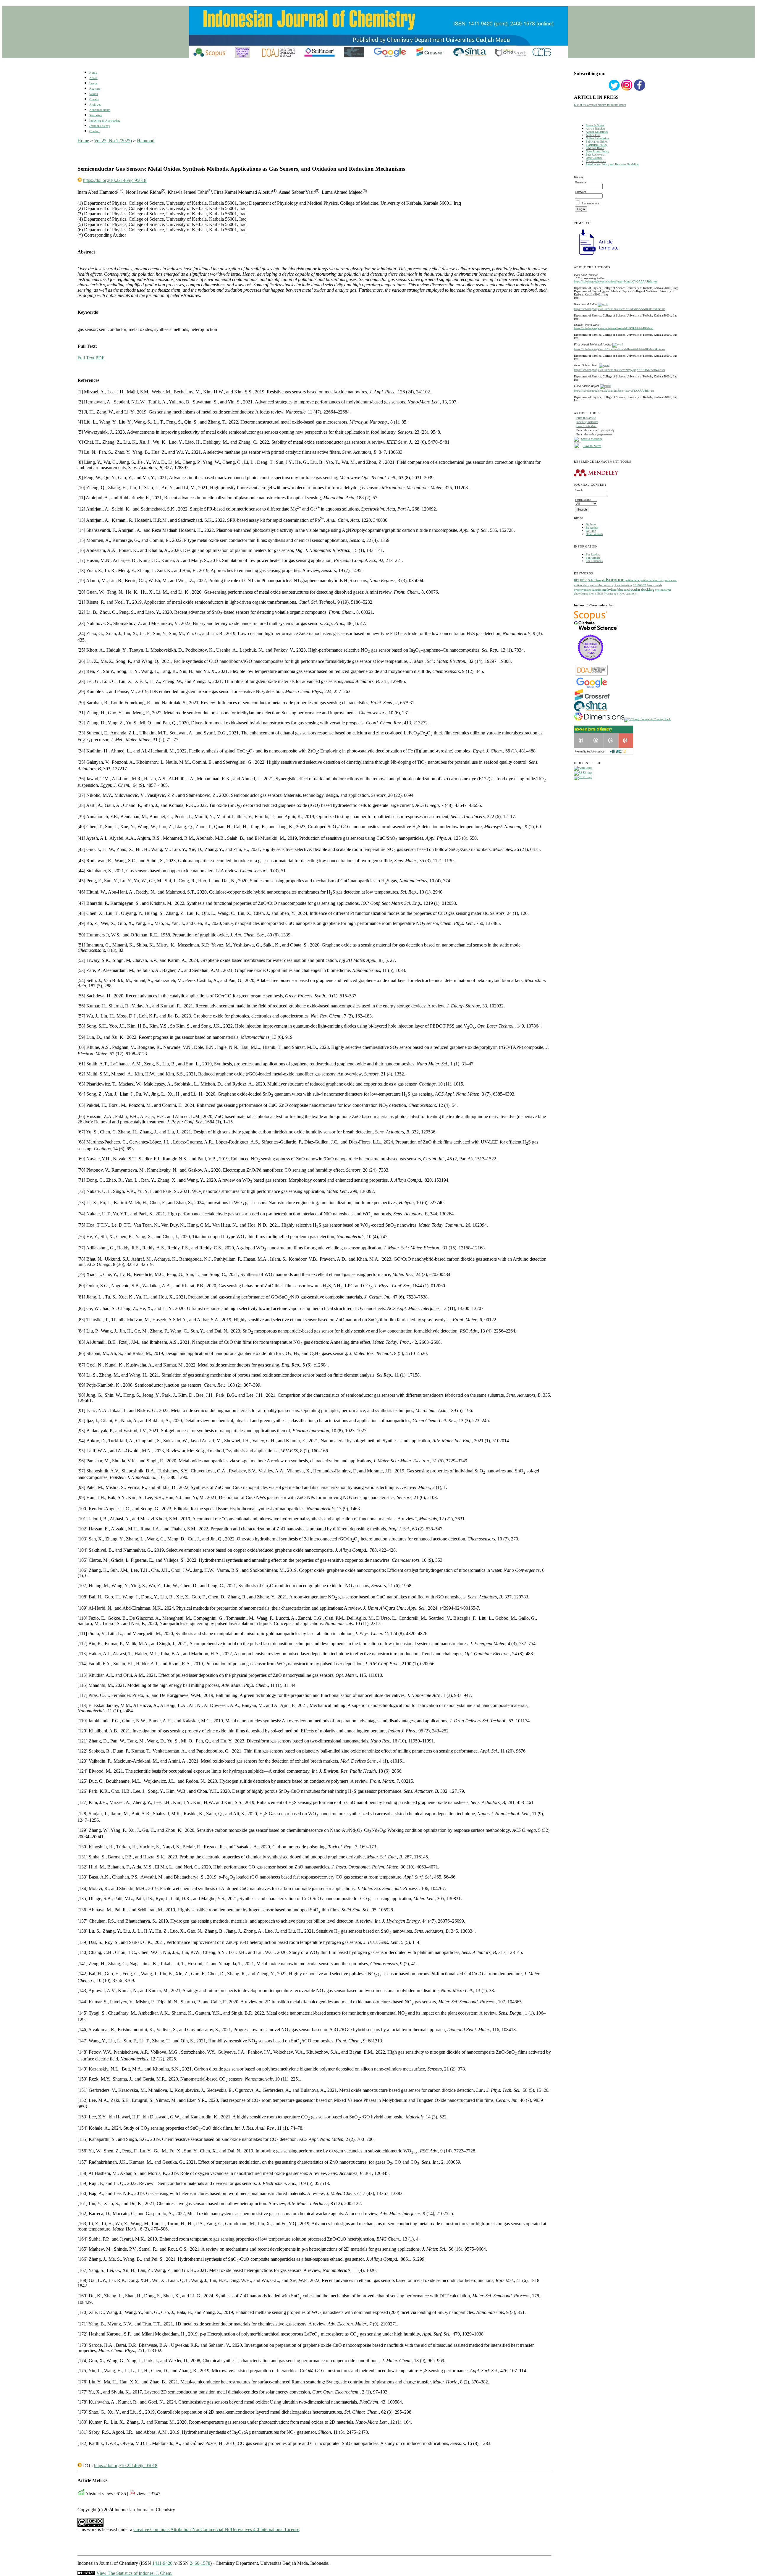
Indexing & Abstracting (105, 121)
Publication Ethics (597, 142)
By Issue (591, 524)
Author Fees (593, 135)
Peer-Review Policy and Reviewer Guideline (612, 164)
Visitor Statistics (596, 161)
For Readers (593, 554)
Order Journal (594, 158)
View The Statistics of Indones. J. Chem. (134, 2573)
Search (94, 94)
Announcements (100, 110)
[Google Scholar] (592, 687)
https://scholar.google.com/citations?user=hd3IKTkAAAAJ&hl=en (614, 328)
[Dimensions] (599, 719)
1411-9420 (162, 2563)
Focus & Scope (595, 125)
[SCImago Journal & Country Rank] (647, 719)
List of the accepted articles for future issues (600, 105)
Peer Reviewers (595, 155)
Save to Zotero (592, 446)
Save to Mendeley (592, 439)
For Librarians (594, 561)
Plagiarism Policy (596, 145)
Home (93, 73)
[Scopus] (591, 620)
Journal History (100, 126)
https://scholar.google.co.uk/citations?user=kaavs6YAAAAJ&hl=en (614, 391)
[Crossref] (592, 700)
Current (94, 99)
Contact (94, 131)
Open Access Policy (597, 151)
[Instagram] (627, 90)
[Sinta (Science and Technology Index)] (591, 712)
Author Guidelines (597, 132)
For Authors (593, 558)
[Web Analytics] (86, 2573)
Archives (95, 105)
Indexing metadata (587, 422)
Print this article (586, 418)
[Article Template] (596, 255)
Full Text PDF (91, 358)
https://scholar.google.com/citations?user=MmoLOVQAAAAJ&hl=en (616, 281)
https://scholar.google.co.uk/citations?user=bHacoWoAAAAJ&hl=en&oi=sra (619, 349)
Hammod (146, 141)
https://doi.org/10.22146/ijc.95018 (115, 180)
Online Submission (597, 138)
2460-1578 (200, 2563)
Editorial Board (595, 148)
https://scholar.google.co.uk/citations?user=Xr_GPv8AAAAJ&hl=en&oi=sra (619, 309)
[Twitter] (614, 90)
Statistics (96, 115)
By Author (592, 528)
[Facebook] (640, 90)
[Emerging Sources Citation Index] (591, 664)
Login (93, 83)
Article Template (596, 129)
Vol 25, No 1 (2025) (113, 141)
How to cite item (586, 426)
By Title (591, 531)
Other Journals (594, 534)
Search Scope (583, 500)
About (93, 78)
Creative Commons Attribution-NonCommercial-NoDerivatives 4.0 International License (216, 2529)
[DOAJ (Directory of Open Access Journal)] (592, 675)
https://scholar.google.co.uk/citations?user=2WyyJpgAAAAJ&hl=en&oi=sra (619, 370)
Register (95, 89)
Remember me (590, 203)
